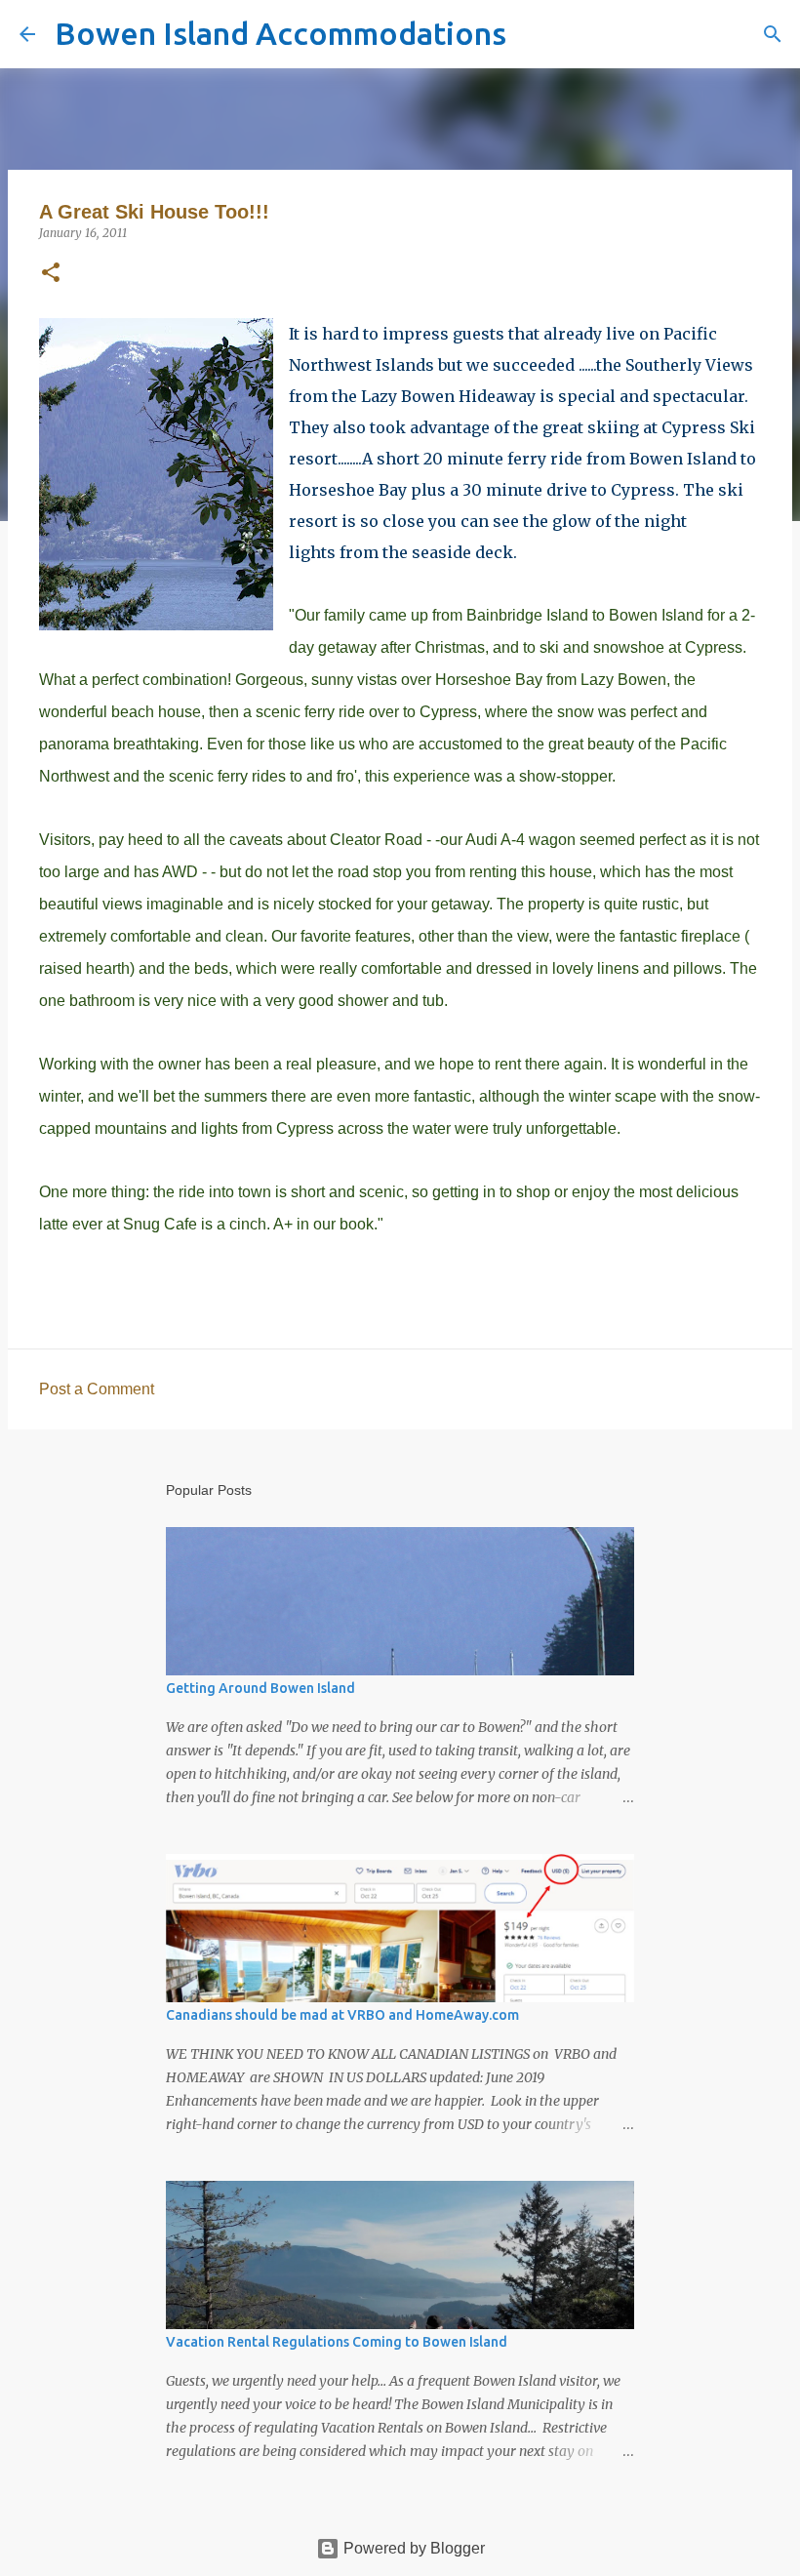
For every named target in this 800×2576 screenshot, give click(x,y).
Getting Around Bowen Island (260, 1688)
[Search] (534, 34)
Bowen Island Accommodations (280, 33)
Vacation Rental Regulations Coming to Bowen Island (337, 2342)
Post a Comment (97, 1389)
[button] (51, 274)
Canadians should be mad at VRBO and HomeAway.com (342, 2015)
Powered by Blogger (412, 2548)
